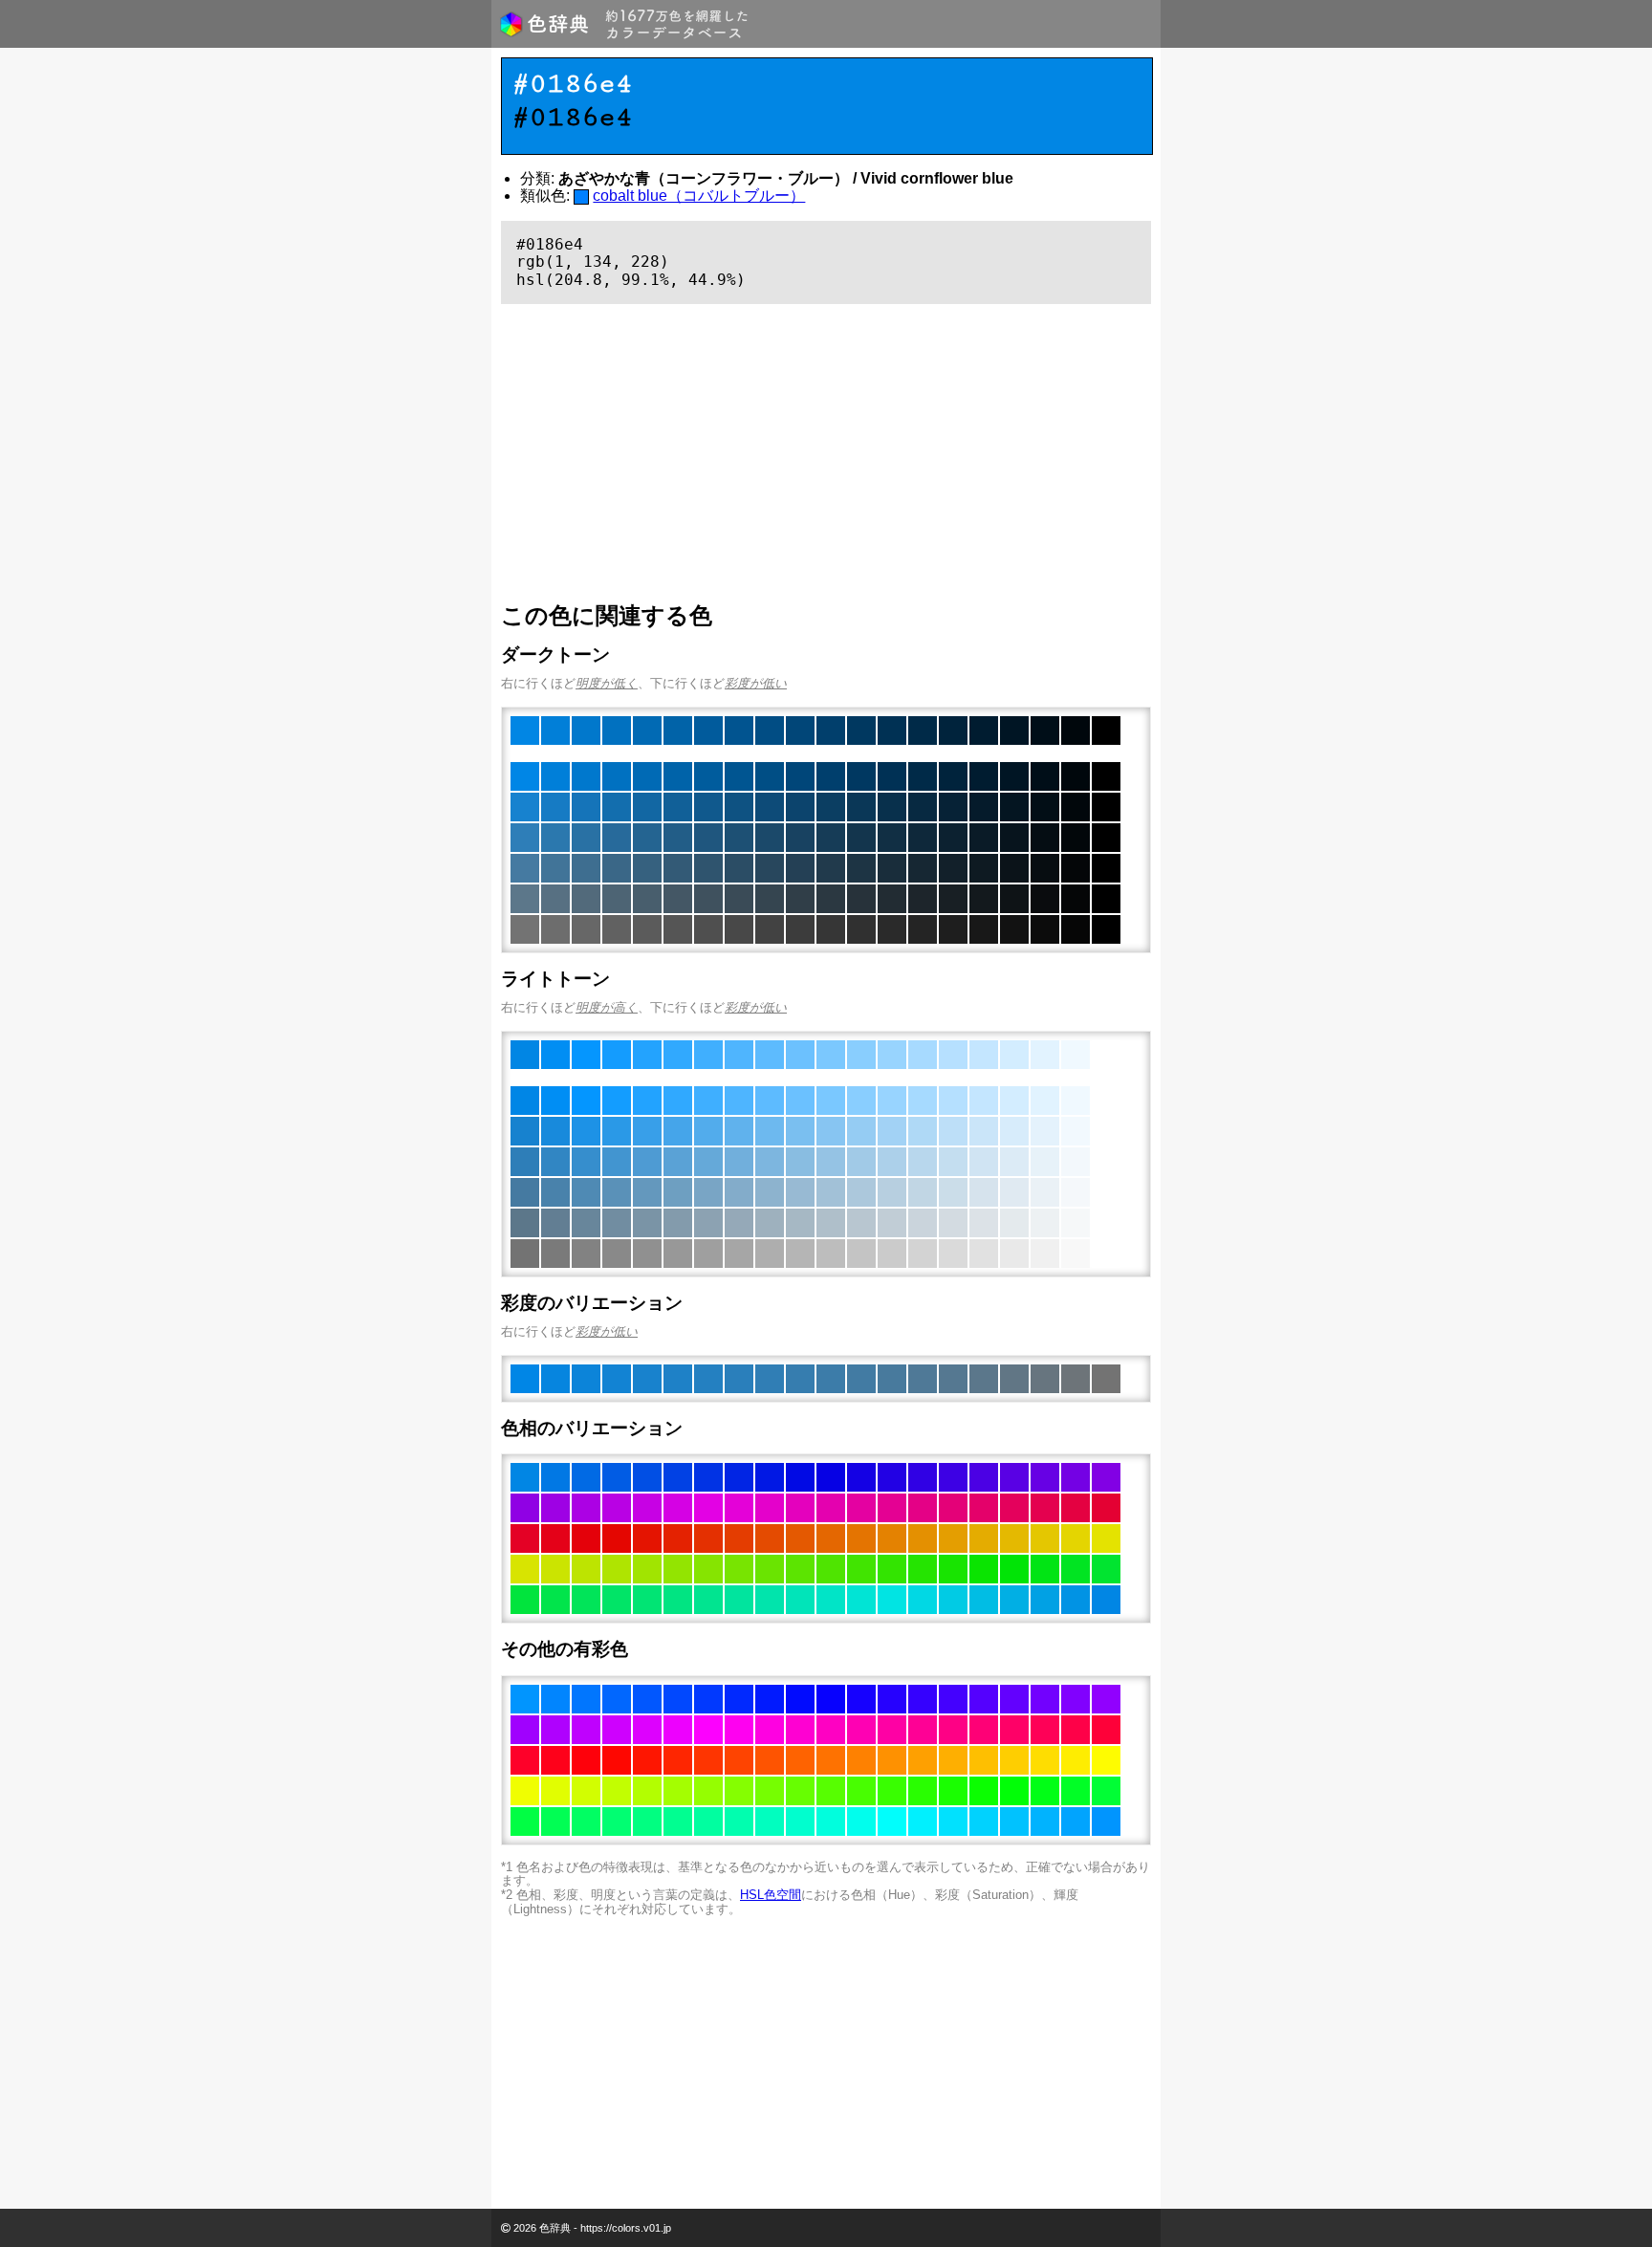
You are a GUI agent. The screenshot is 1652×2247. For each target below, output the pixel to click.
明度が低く (607, 683)
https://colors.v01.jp (626, 2228)
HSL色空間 (771, 1895)
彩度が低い (756, 683)
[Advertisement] (826, 453)
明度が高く (607, 1007)
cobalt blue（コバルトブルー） (699, 196)
